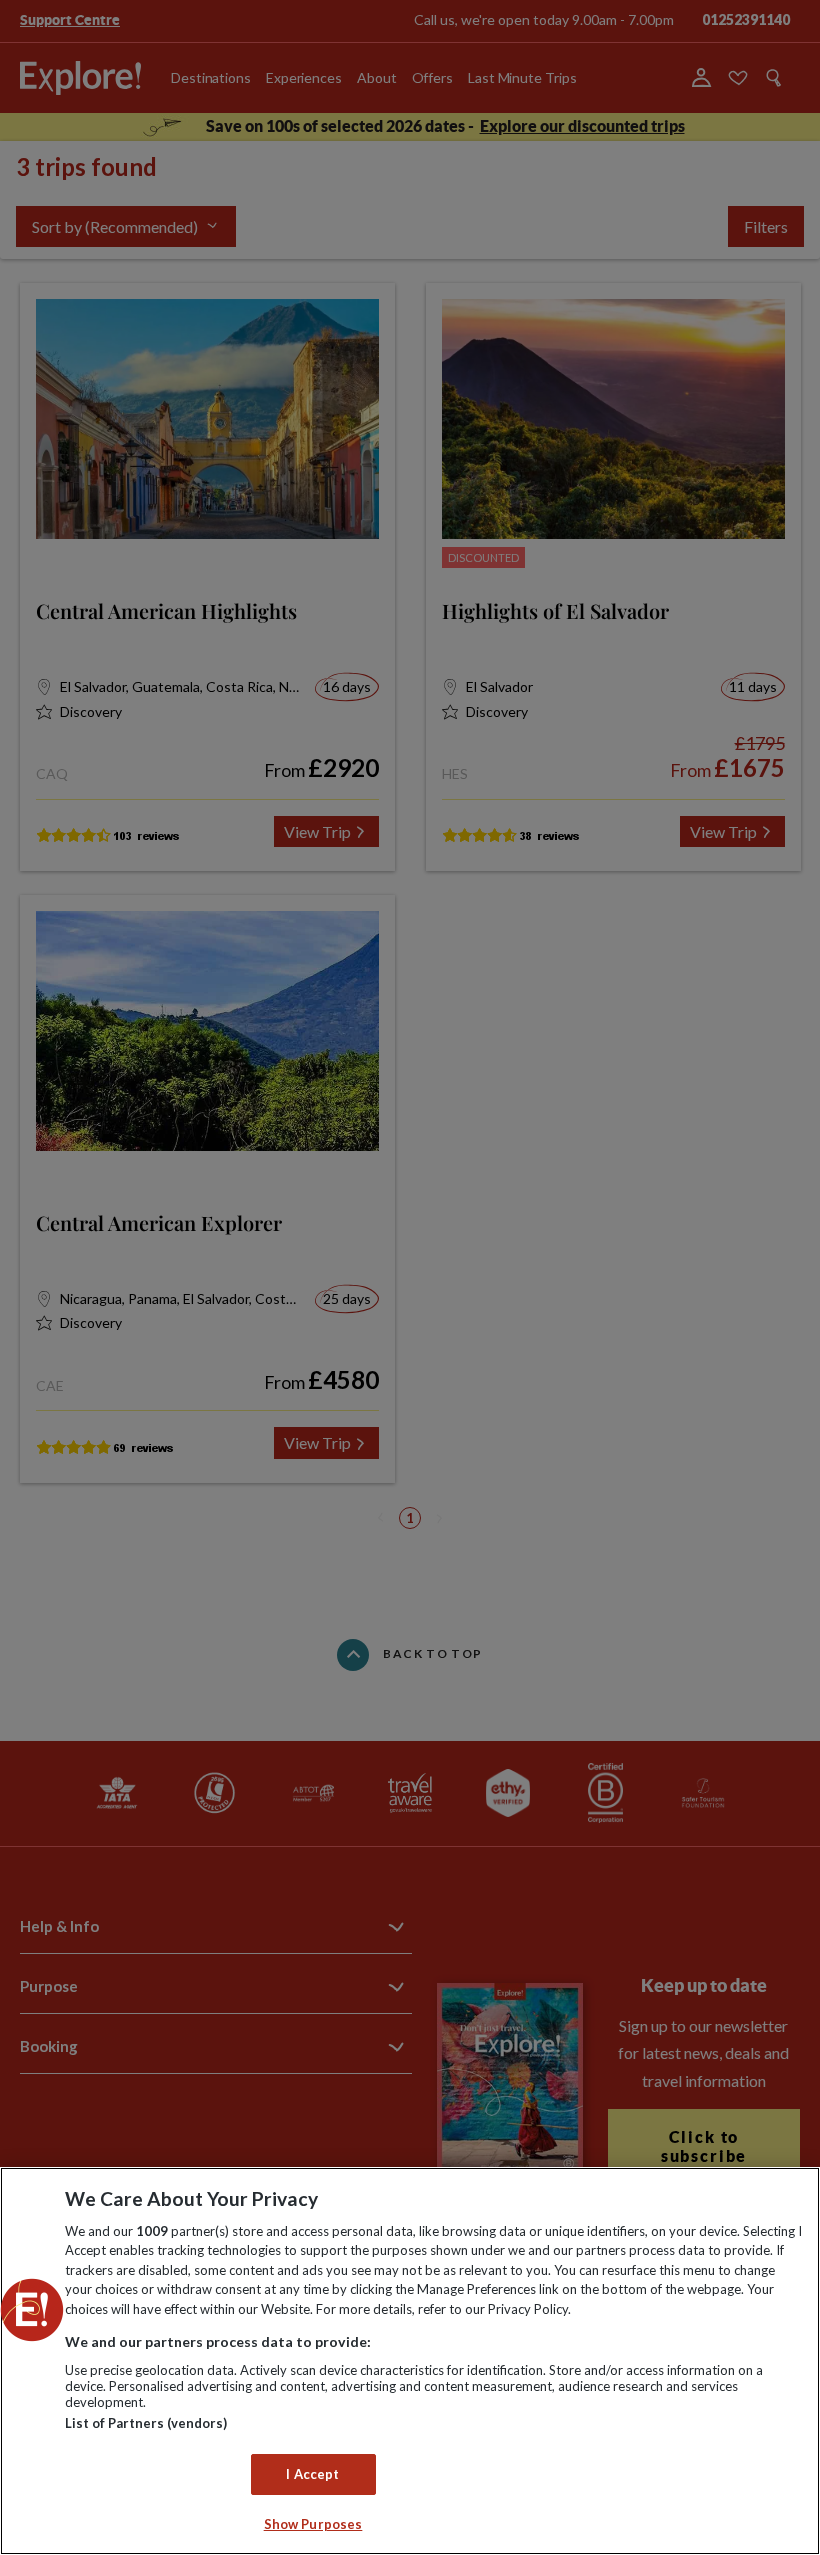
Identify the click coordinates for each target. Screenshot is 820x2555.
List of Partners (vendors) (146, 2423)
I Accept (312, 2474)
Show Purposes (313, 2524)
